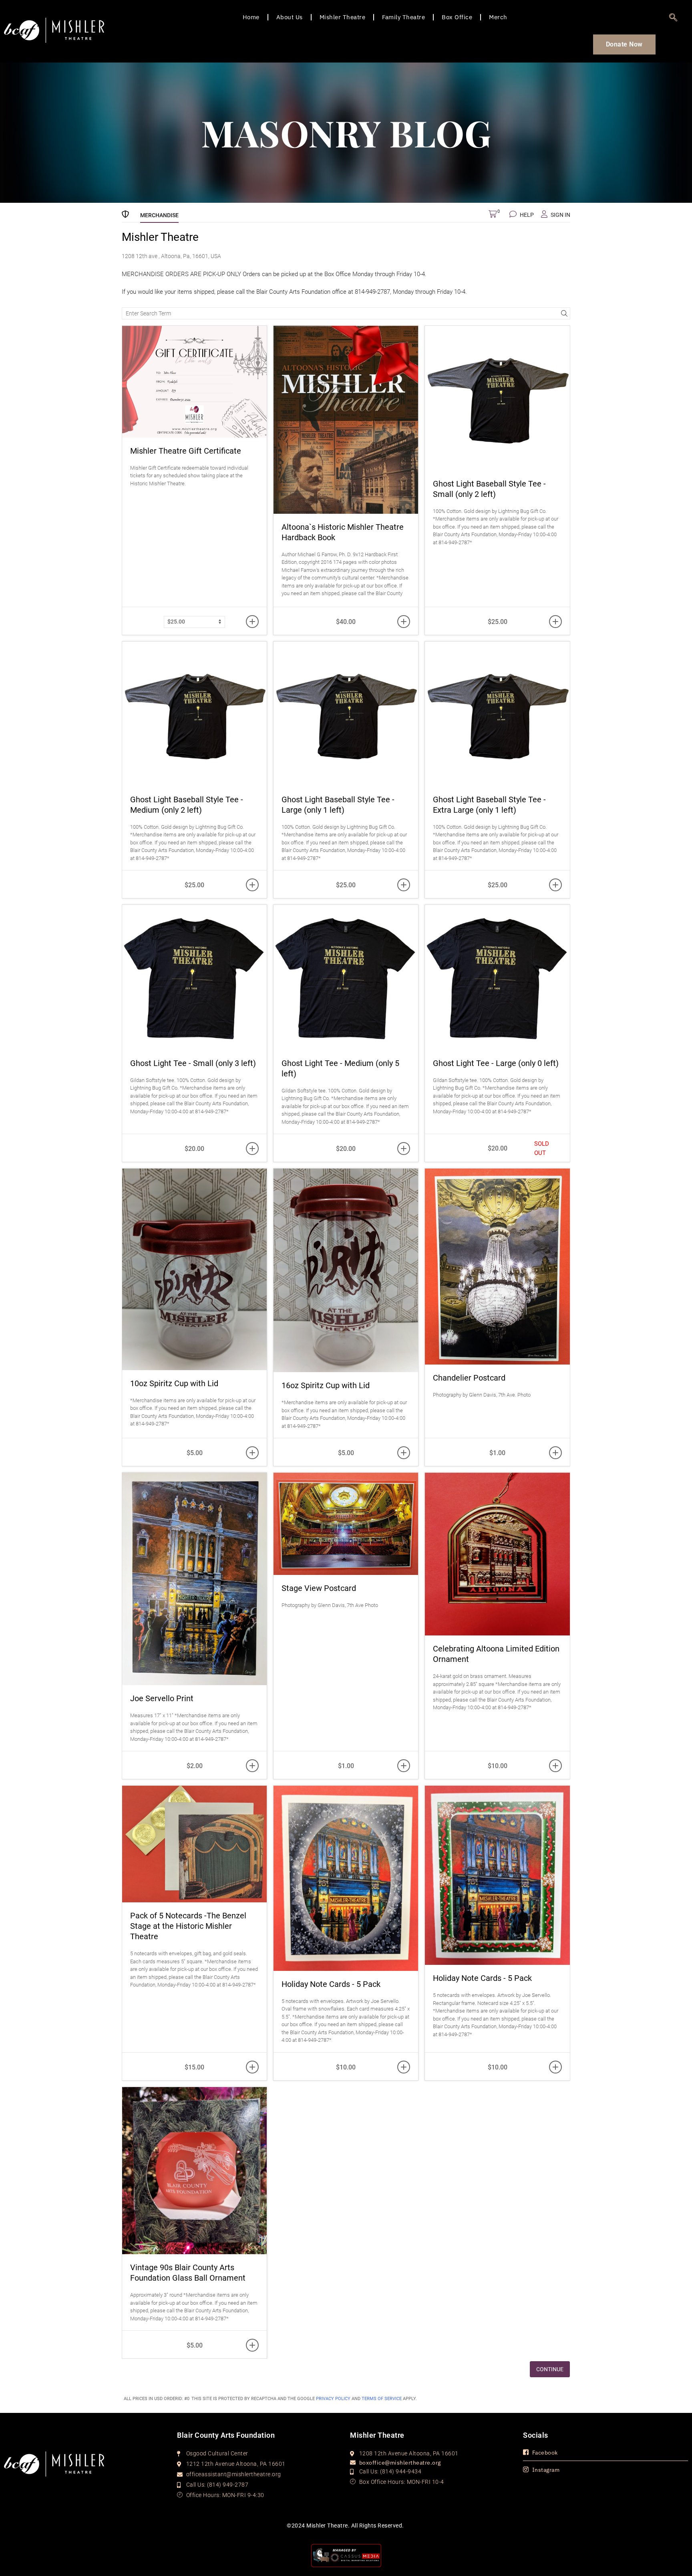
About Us (290, 17)
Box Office (457, 17)
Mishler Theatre (343, 17)
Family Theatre (403, 17)
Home (251, 17)
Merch (498, 17)
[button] (674, 18)
